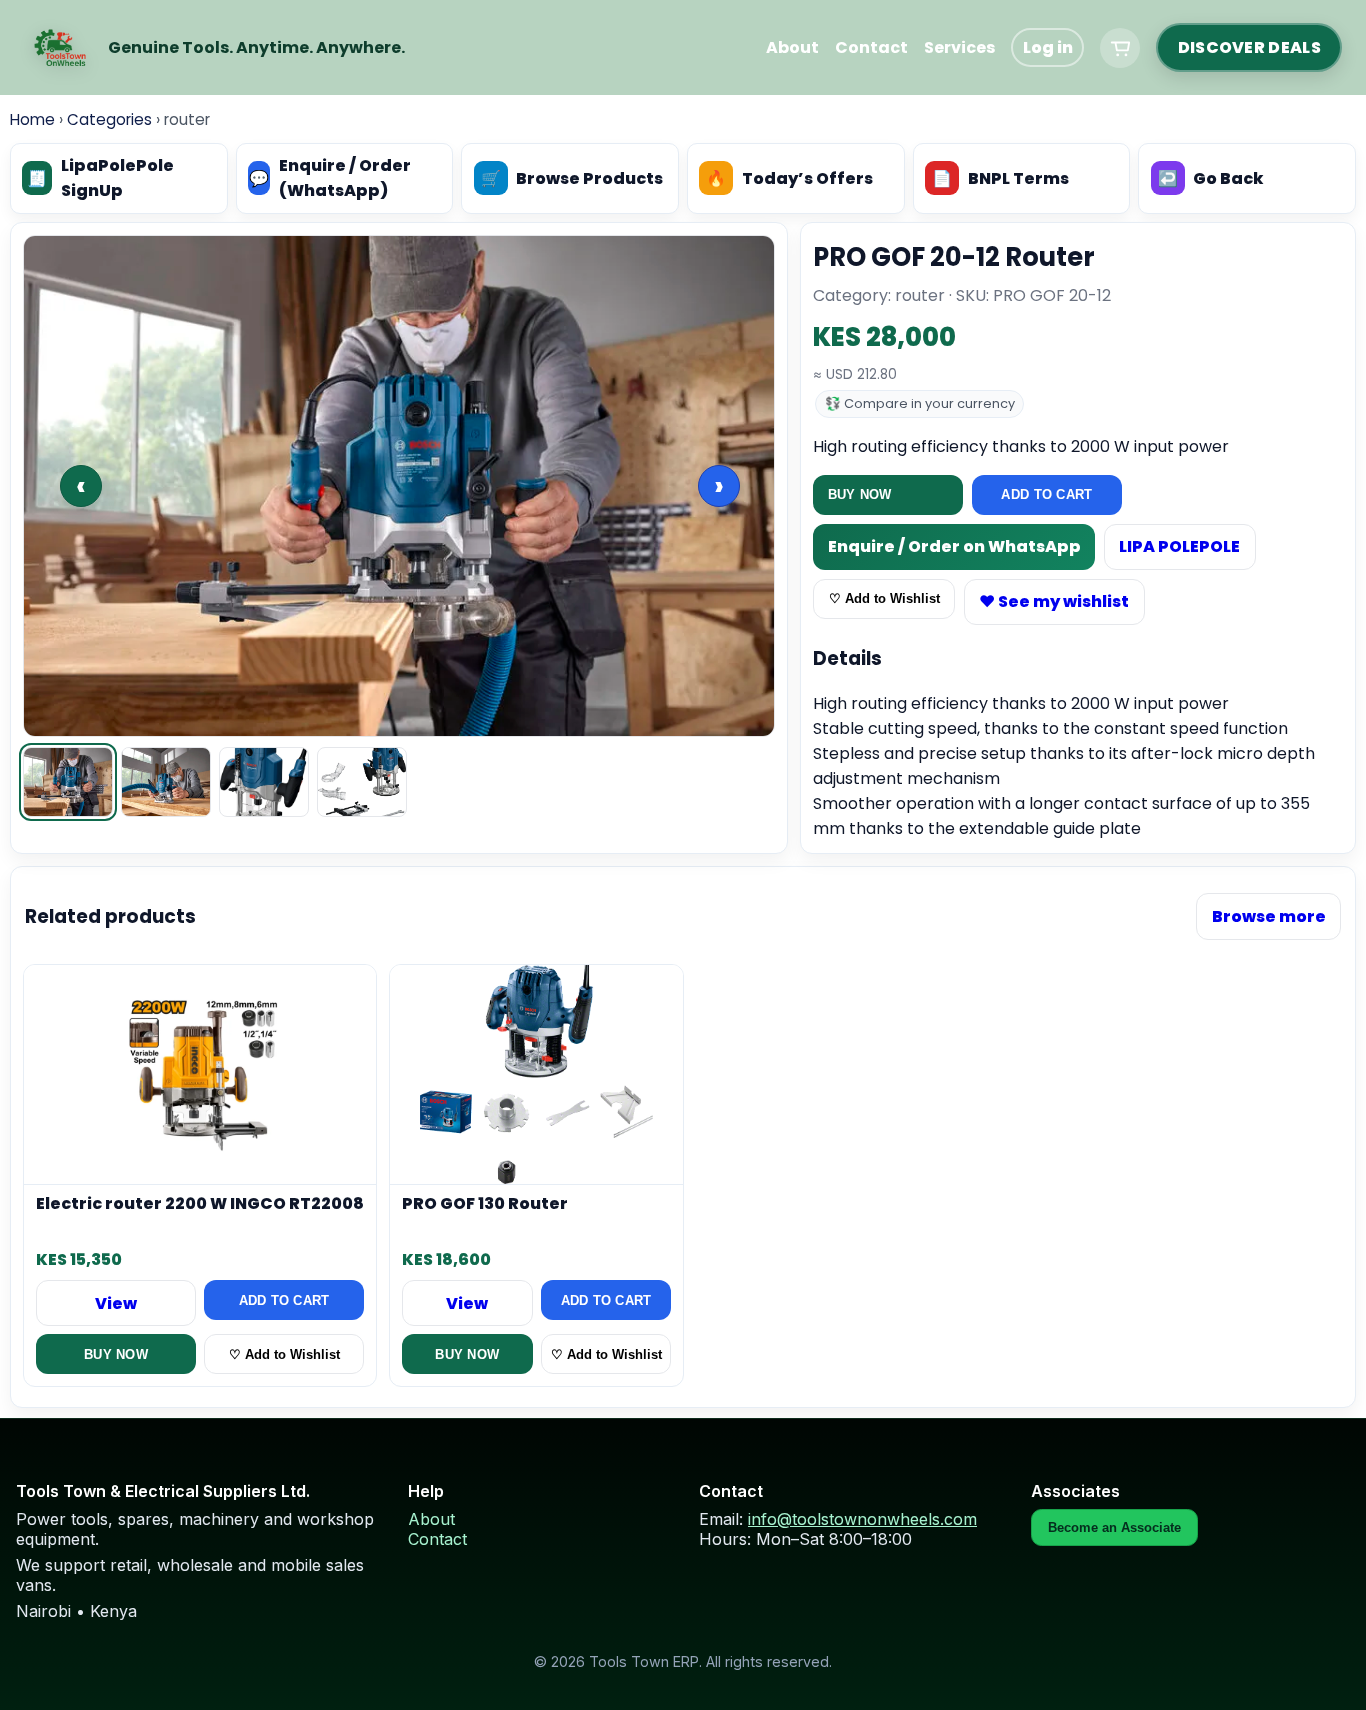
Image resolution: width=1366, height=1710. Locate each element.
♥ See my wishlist (1054, 601)
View (116, 1303)
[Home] (60, 48)
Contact (871, 47)
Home (32, 119)
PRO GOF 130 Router (485, 1205)
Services (959, 47)
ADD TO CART (1046, 494)
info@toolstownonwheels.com (862, 1519)
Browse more (1269, 916)
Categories (109, 119)
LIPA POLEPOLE (1179, 546)
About (792, 47)
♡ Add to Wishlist (884, 598)
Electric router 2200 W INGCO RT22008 (200, 1205)
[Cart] (1120, 48)
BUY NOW (860, 494)
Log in (1048, 47)
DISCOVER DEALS (1249, 47)
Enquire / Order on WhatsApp (954, 546)
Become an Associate (1114, 1527)
